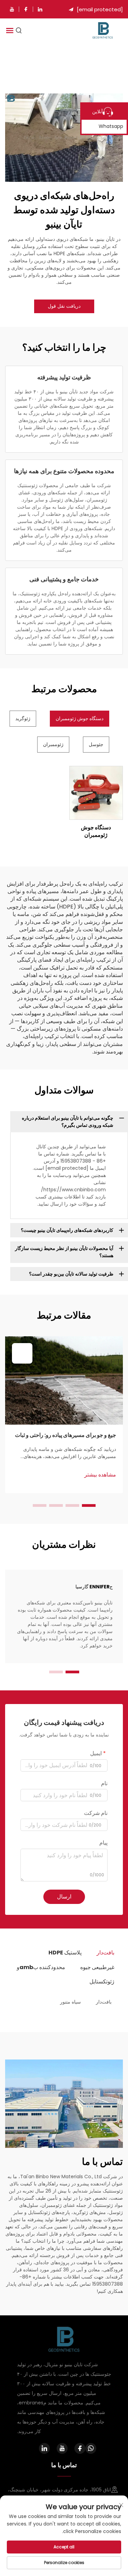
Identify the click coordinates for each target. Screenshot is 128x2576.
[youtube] (12, 9)
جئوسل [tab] (96, 744)
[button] (89, 1505)
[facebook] (26, 9)
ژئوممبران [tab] (53, 744)
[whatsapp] (91, 2448)
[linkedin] (40, 9)
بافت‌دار (104, 2002)
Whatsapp (111, 126)
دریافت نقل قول (64, 306)
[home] (103, 30)
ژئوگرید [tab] (23, 718)
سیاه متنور (70, 2002)
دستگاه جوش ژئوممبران (96, 831)
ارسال (64, 1897)
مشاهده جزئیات (96, 793)
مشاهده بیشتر (100, 1475)
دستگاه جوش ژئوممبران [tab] (80, 718)
